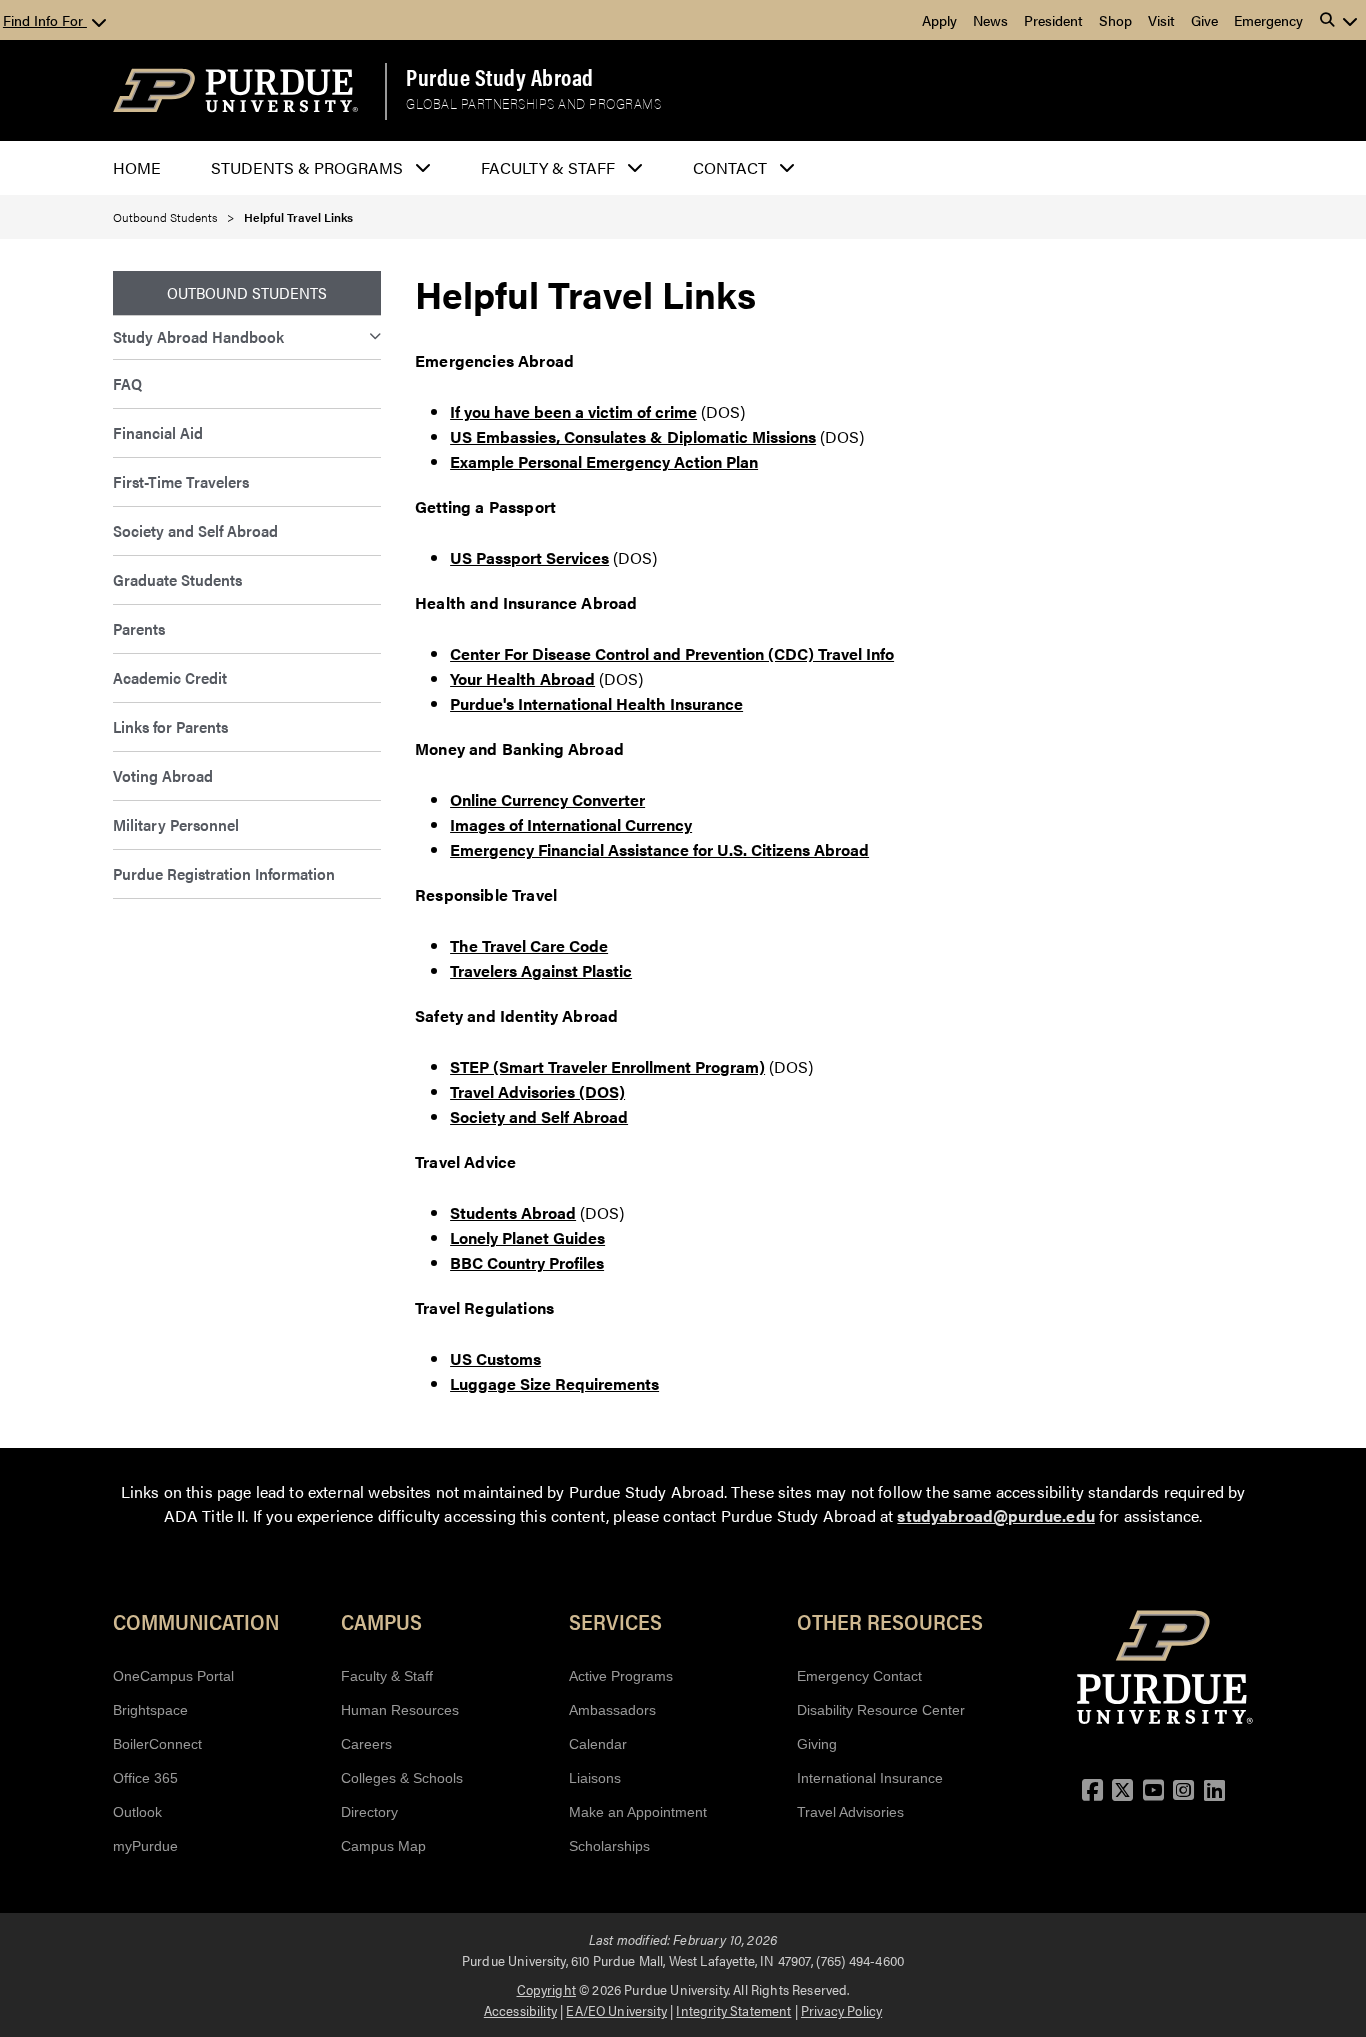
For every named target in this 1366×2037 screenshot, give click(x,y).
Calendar (598, 1744)
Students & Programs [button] (307, 167)
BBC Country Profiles (527, 1262)
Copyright (546, 1989)
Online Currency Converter (547, 799)
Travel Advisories (850, 1812)
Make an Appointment (638, 1812)
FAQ (127, 383)
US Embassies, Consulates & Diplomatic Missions (633, 436)
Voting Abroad (163, 775)
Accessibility (520, 2010)
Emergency (1268, 20)
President (1053, 20)
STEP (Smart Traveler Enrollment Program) (607, 1066)
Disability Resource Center (881, 1710)
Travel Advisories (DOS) (537, 1091)
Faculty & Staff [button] (548, 167)
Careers (366, 1744)
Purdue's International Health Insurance (596, 703)
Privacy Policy (841, 2010)
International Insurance (870, 1778)
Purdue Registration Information (224, 873)
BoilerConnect (157, 1744)
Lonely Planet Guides (527, 1237)
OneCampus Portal (173, 1676)
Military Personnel (176, 824)
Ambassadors (612, 1710)
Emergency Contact (859, 1676)
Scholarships (609, 1846)
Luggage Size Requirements (554, 1383)
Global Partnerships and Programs (533, 103)
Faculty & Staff (387, 1676)
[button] (1339, 20)
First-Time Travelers (181, 481)
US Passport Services (529, 557)
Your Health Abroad (522, 678)
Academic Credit (170, 677)
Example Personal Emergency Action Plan (604, 461)
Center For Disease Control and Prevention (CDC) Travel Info (672, 653)
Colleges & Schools (402, 1778)
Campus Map (383, 1846)
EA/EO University (616, 2010)
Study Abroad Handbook (198, 336)
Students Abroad (513, 1212)
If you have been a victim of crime (573, 411)
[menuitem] (247, 337)
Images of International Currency (571, 824)
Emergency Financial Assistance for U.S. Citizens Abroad (659, 849)
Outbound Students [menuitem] (247, 292)
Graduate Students (177, 579)
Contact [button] (730, 167)
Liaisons (595, 1778)
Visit (1161, 20)
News (990, 20)
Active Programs (621, 1676)
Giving (817, 1744)
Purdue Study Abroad (500, 77)
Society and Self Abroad (195, 530)
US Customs (495, 1358)
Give (1204, 20)
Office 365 (145, 1778)
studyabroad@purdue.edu (996, 1515)
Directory (369, 1812)
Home (137, 167)
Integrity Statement (733, 2010)
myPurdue (145, 1846)
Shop (1115, 20)
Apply (939, 20)
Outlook (137, 1812)
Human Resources (400, 1710)
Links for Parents (170, 726)
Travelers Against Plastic (541, 970)
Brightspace (150, 1710)
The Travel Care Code (529, 945)
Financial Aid (158, 432)
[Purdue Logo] (235, 90)
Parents (139, 628)
